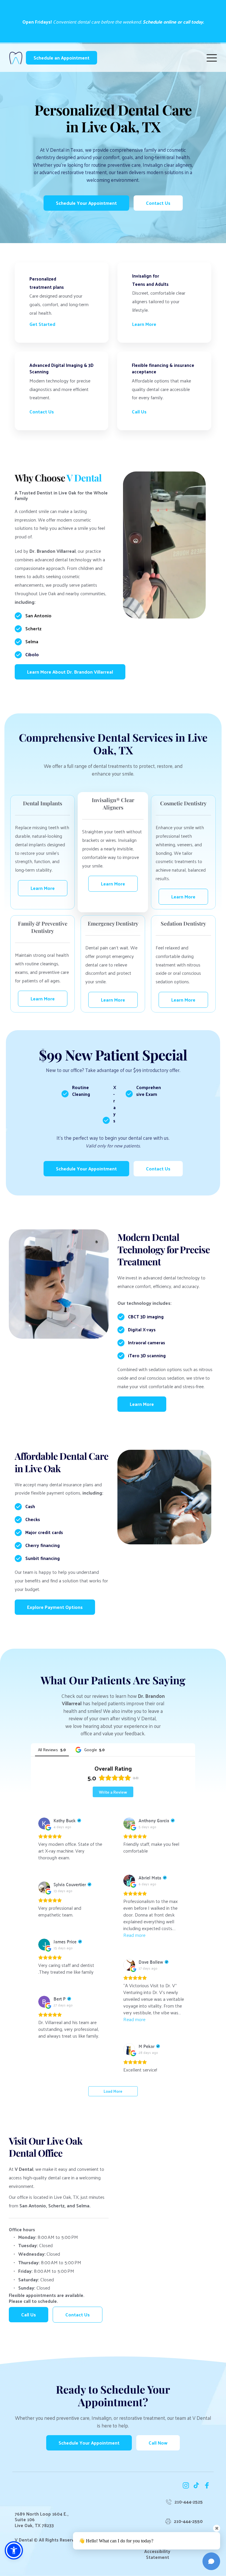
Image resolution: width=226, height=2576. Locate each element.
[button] (212, 58)
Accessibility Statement (158, 2554)
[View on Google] (44, 1823)
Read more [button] (134, 1935)
